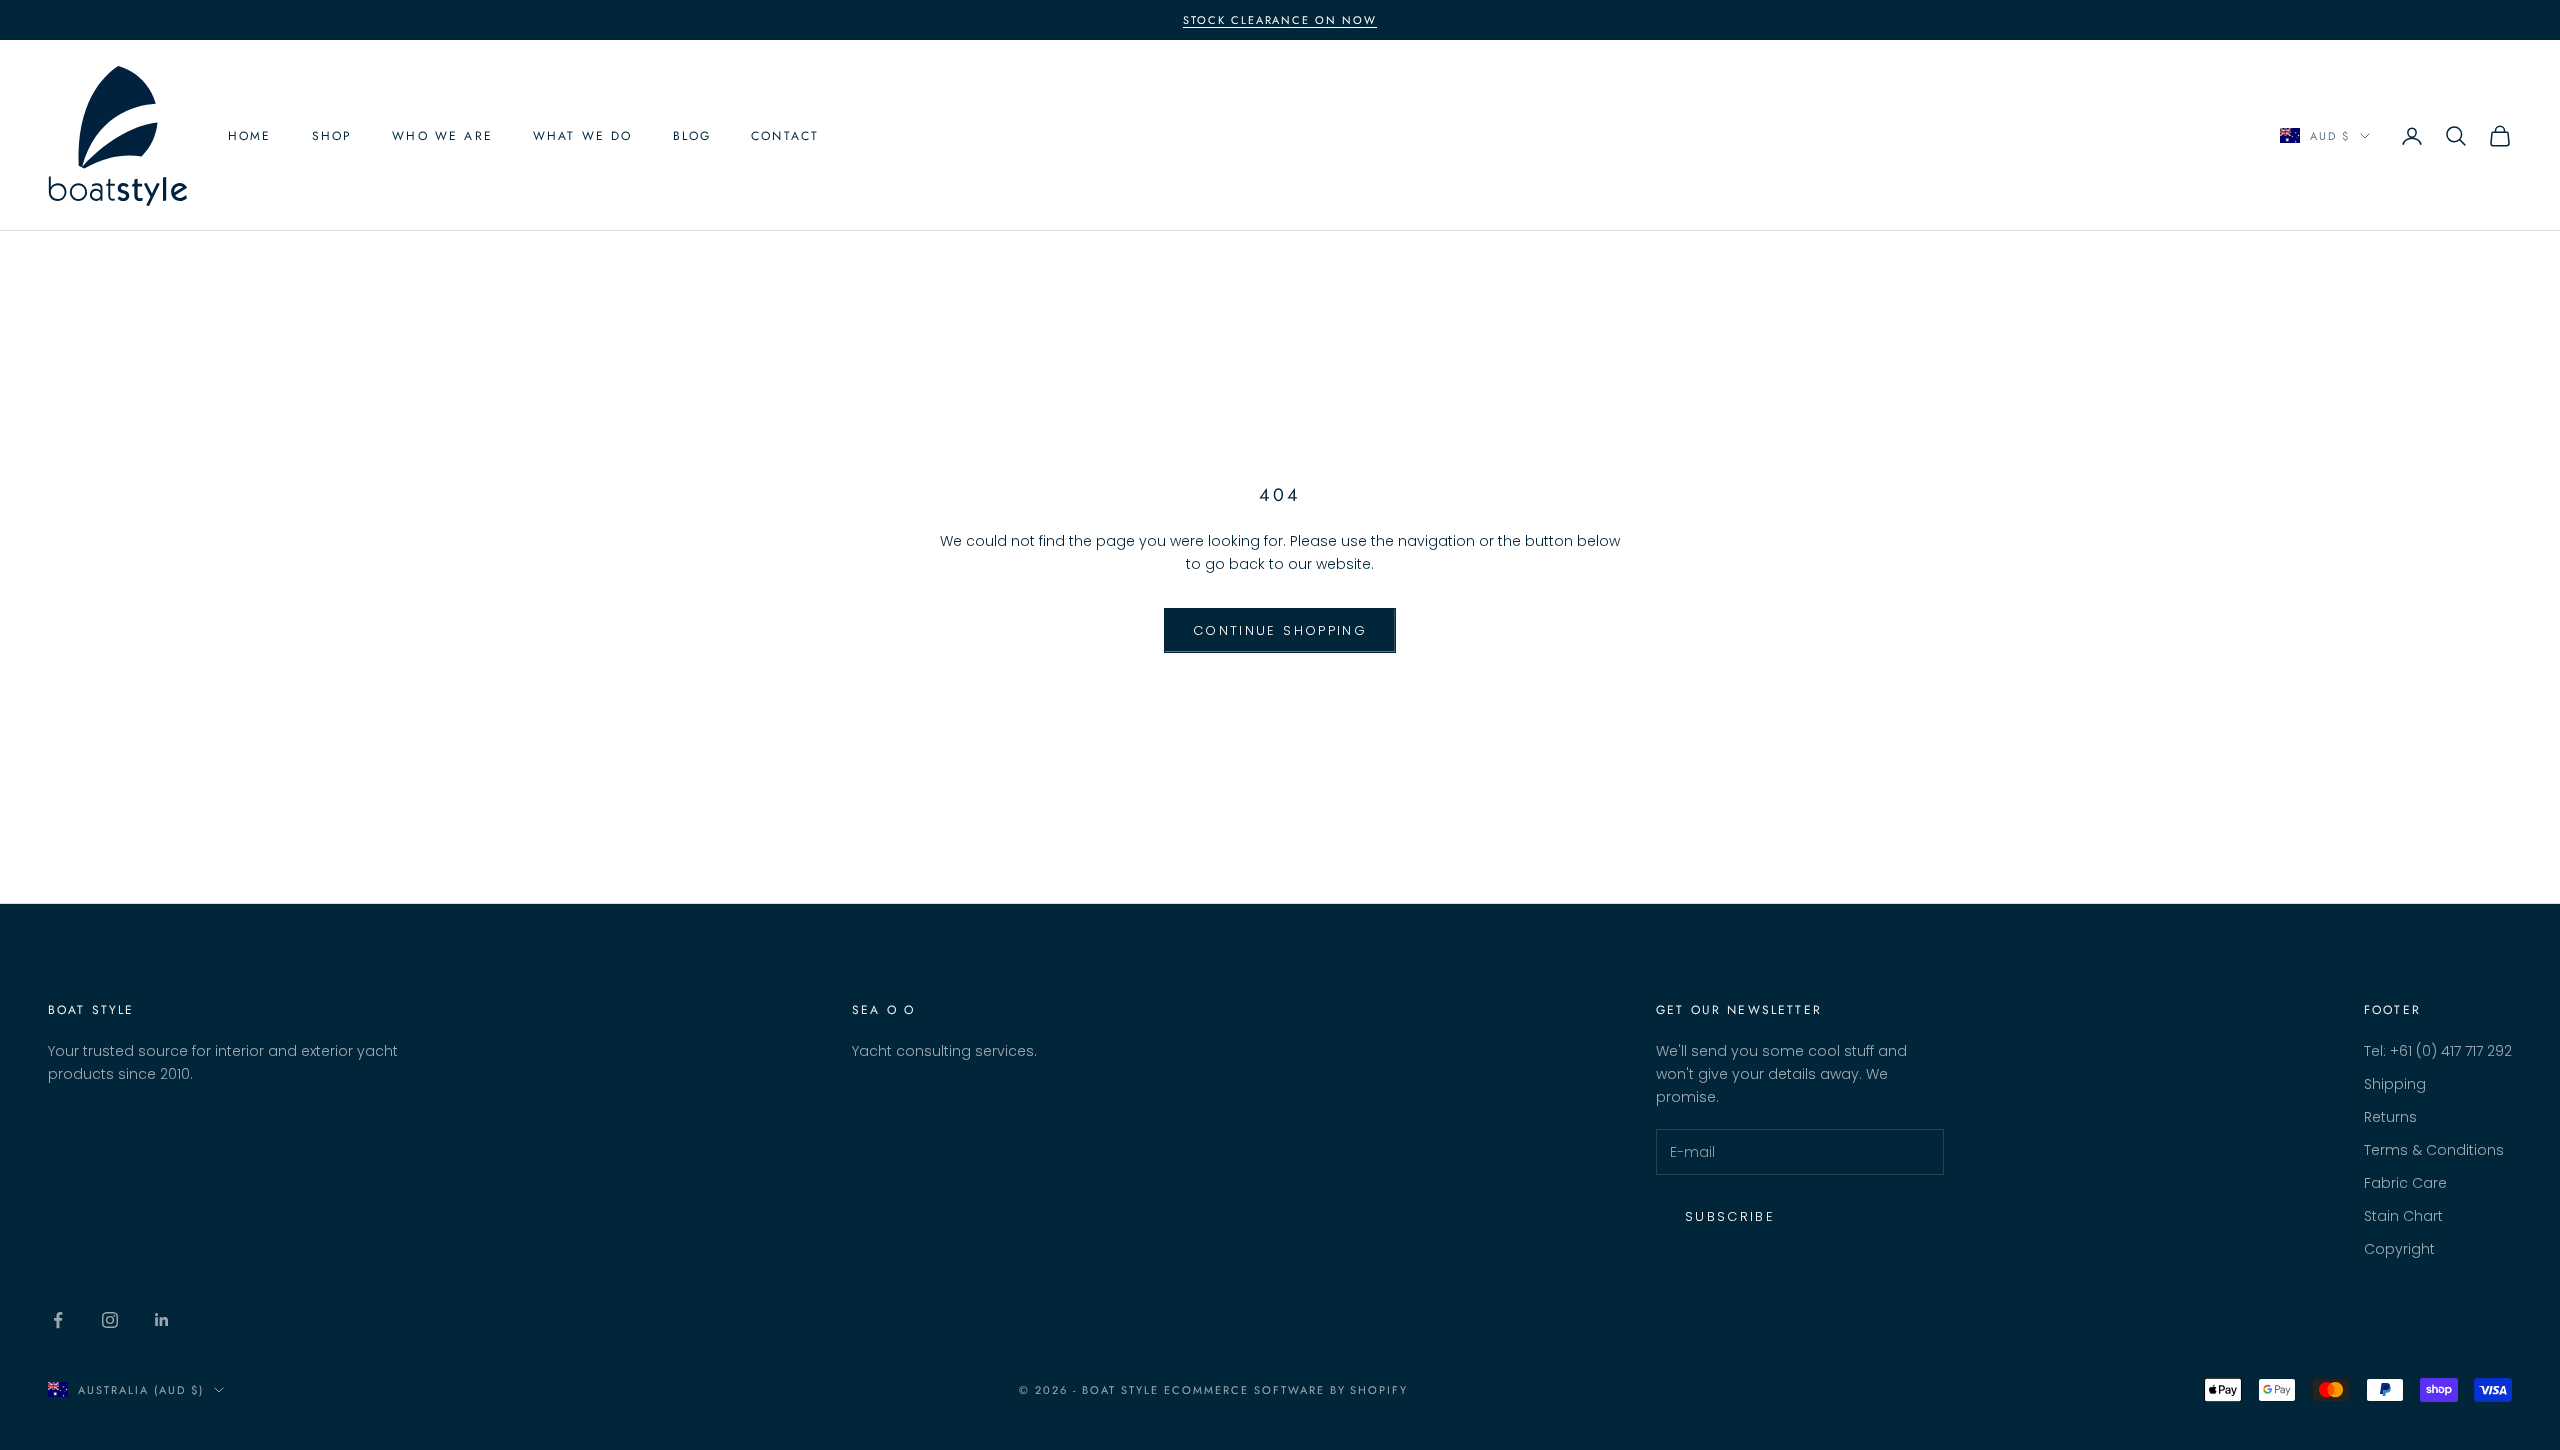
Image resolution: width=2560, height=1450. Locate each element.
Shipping (2395, 1084)
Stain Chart (2403, 1216)
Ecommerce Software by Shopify (1286, 1390)
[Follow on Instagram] (110, 1320)
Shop (332, 136)
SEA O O (883, 1010)
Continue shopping (1280, 630)
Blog (692, 136)
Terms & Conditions (2434, 1150)
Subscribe (1730, 1216)
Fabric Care (2405, 1183)
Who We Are (442, 136)
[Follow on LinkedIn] (162, 1320)
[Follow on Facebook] (58, 1320)
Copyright (2399, 1249)
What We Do (583, 136)
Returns (2390, 1117)
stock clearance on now (1280, 20)
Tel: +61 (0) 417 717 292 (2438, 1051)
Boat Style (91, 1010)
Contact (785, 136)
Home (250, 136)
